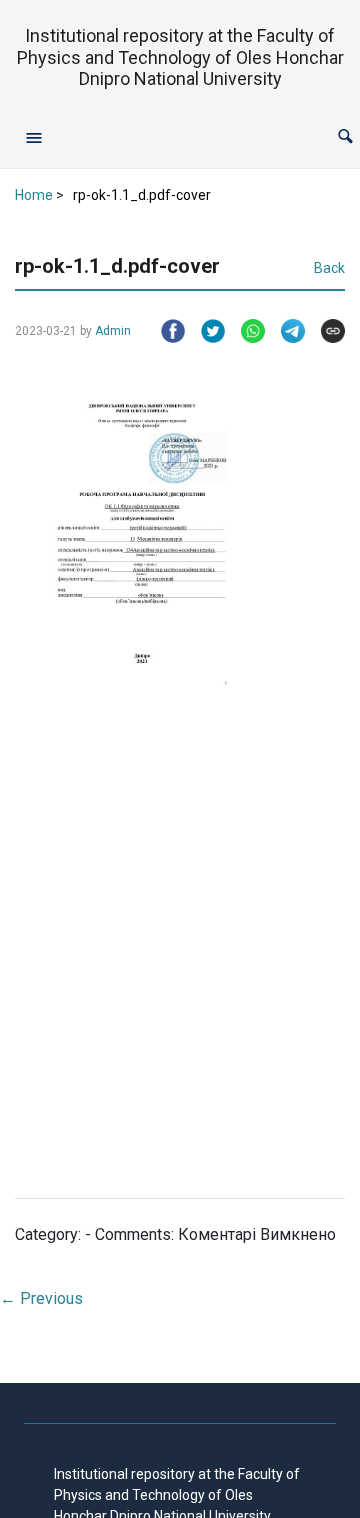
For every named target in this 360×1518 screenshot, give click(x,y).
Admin (113, 331)
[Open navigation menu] (34, 137)
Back (329, 268)
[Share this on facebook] (165, 331)
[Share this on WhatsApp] (245, 331)
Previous (41, 1298)
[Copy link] (325, 331)
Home (34, 195)
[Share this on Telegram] (285, 331)
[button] (345, 136)
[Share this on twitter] (205, 331)
